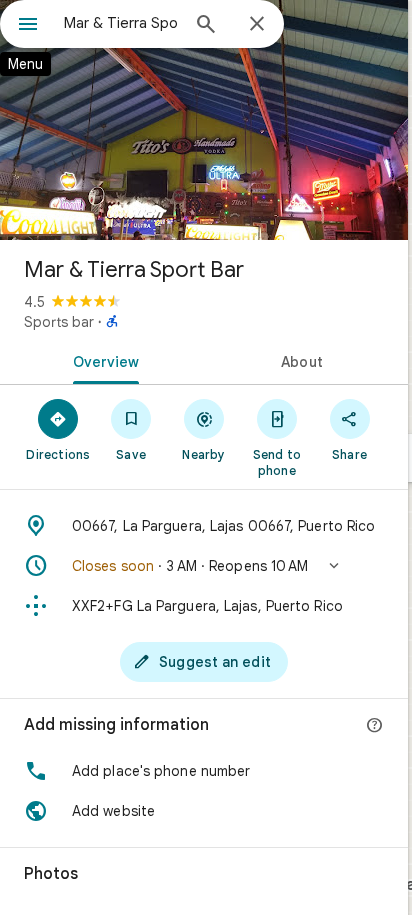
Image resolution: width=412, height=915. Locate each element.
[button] (204, 566)
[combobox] (121, 23)
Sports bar (59, 322)
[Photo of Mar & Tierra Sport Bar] (204, 120)
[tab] (102, 360)
